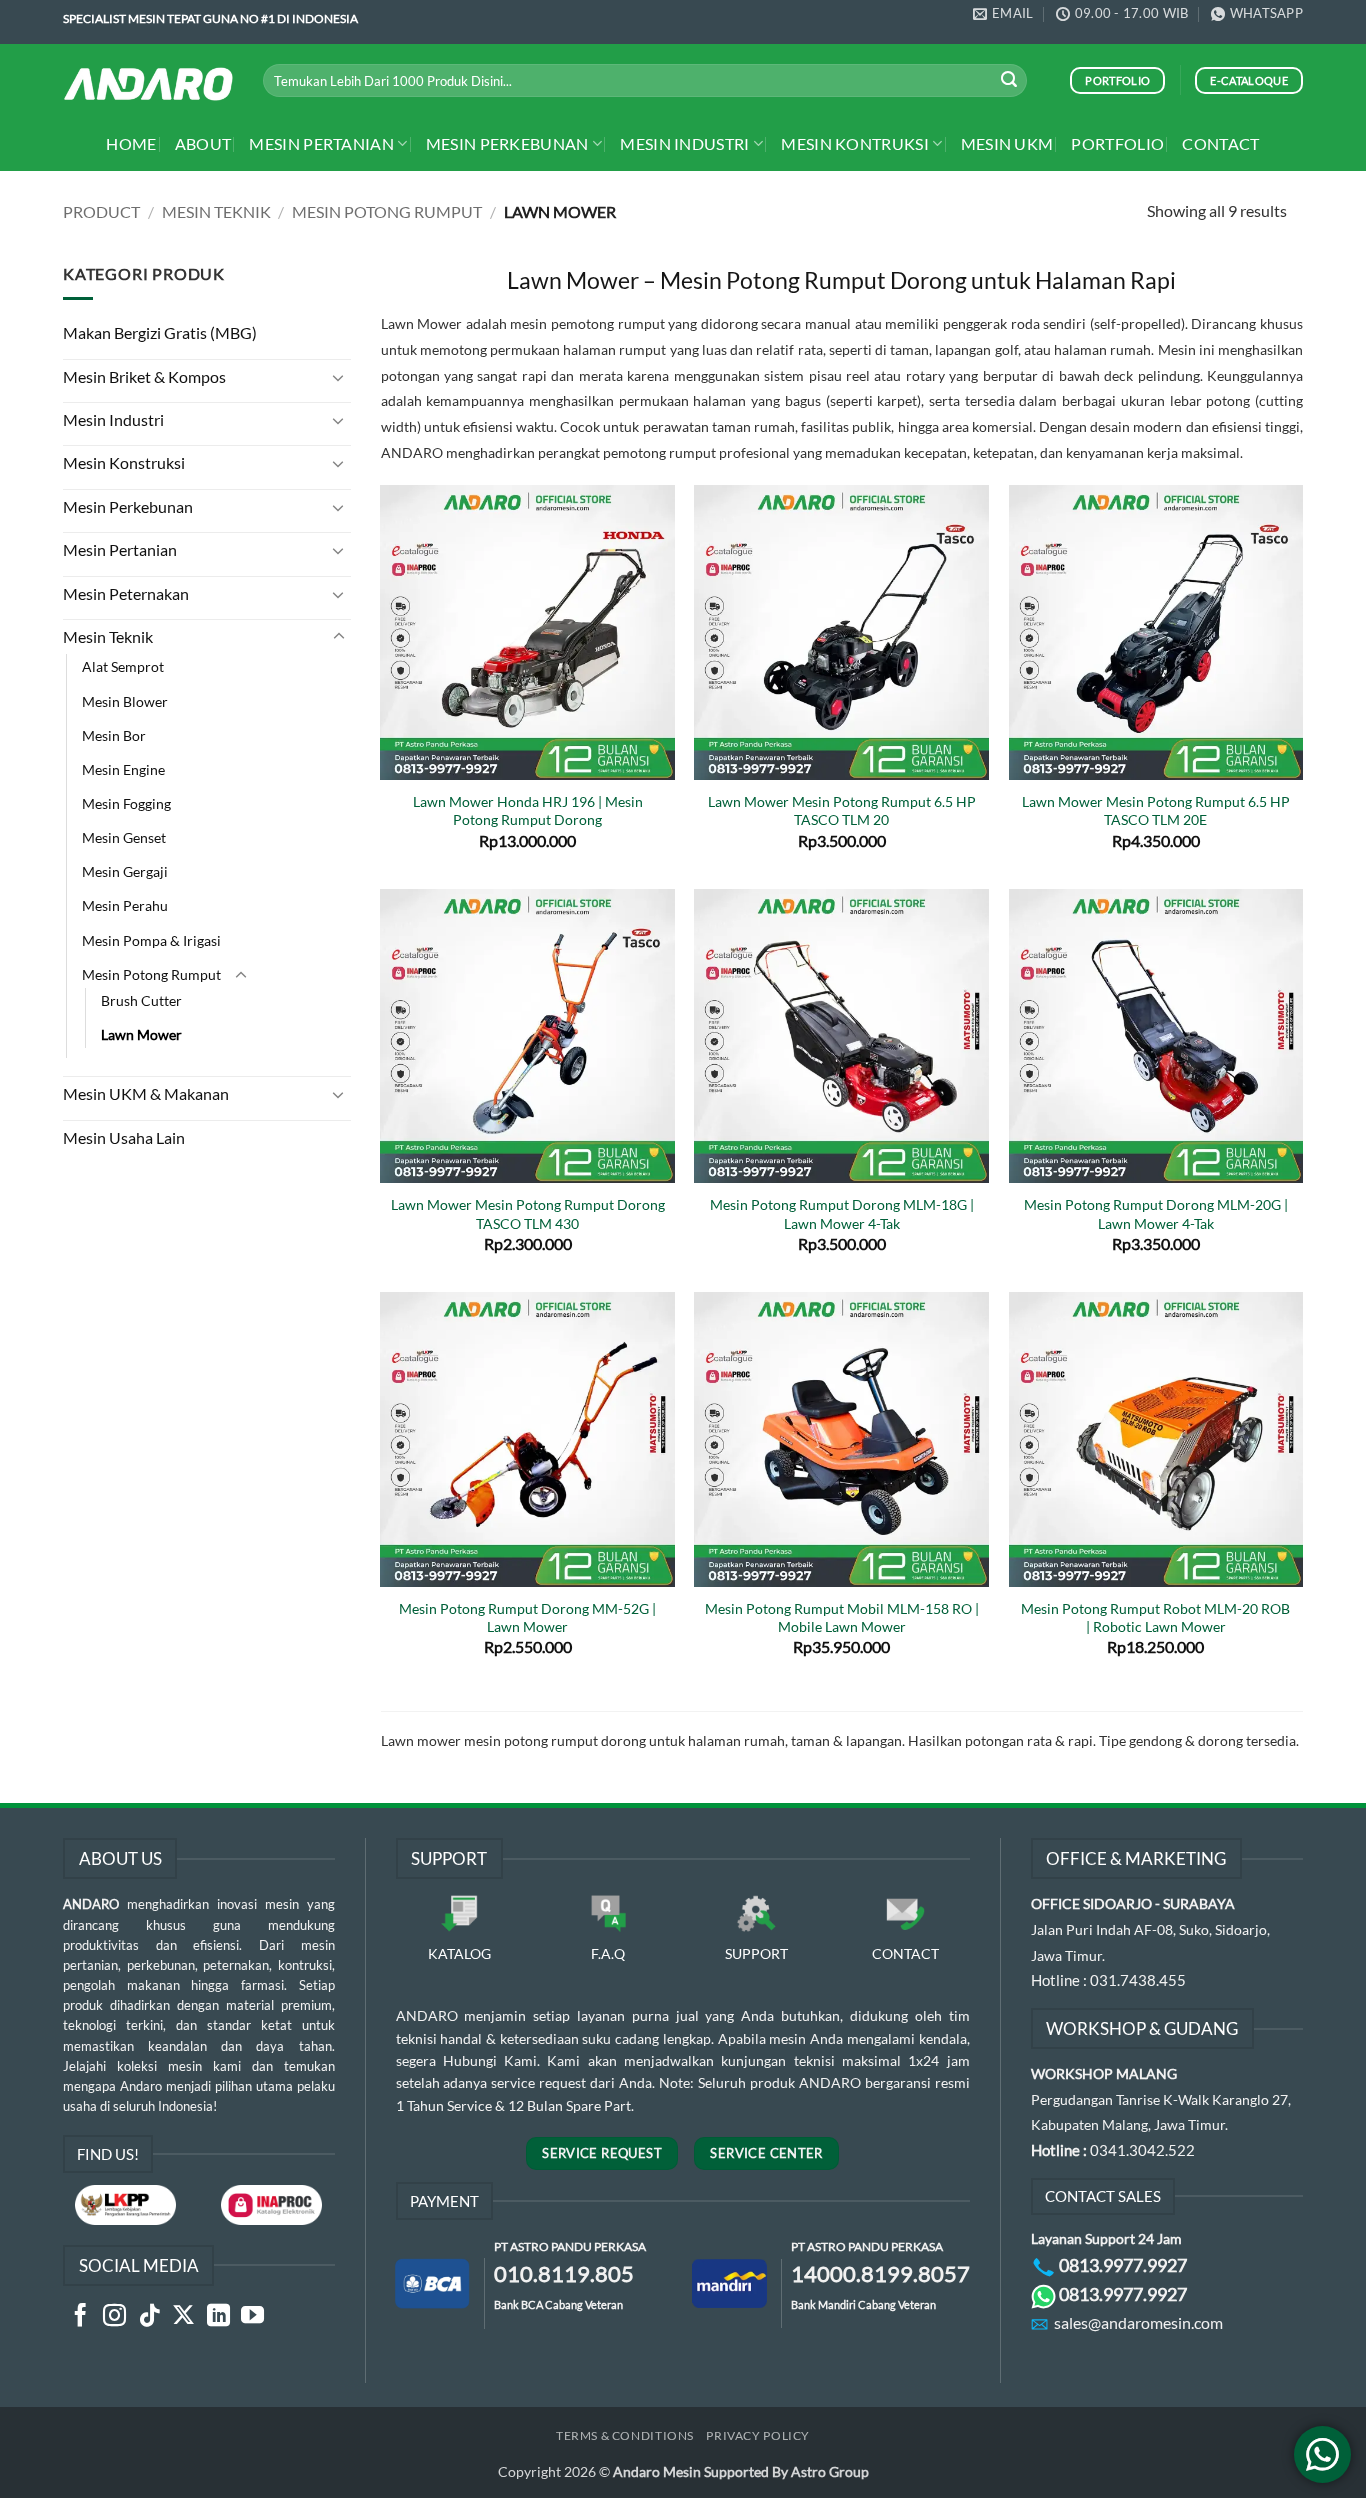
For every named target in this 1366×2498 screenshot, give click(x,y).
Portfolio (1117, 143)
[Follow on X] (183, 2317)
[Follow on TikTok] (149, 2317)
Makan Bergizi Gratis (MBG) (160, 332)
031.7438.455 (1138, 1980)
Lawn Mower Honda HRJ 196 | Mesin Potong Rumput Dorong (528, 810)
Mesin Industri (684, 143)
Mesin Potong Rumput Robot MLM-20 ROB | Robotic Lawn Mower (1155, 1617)
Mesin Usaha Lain (124, 1137)
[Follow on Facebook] (80, 2317)
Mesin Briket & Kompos (144, 376)
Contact (1220, 143)
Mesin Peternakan (126, 593)
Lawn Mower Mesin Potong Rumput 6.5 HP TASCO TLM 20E (1156, 810)
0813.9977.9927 (1123, 2265)
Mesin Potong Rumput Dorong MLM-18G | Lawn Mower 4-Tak (842, 1213)
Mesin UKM (1007, 143)
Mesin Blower (125, 701)
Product (101, 211)
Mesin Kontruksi (855, 143)
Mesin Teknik (216, 211)
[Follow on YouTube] (252, 2317)
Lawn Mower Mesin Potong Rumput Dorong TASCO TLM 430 (528, 1213)
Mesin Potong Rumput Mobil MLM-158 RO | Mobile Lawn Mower (842, 1617)
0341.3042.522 (1142, 2150)
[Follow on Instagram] (114, 2317)
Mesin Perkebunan (507, 143)
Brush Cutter (141, 1000)
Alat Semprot (123, 666)
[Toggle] (339, 377)
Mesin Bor (114, 735)
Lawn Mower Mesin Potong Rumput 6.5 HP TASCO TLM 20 (842, 810)
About (203, 143)
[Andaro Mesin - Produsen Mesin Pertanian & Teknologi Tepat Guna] (148, 84)
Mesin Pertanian (321, 143)
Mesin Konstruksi (124, 462)
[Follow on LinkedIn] (218, 2317)
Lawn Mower (141, 1034)
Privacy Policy (758, 2435)
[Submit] (1009, 81)
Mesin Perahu (125, 905)
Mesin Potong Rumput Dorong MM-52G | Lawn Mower (527, 1617)
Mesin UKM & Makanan (146, 1093)
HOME (131, 143)
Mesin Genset (124, 837)
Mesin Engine (123, 769)
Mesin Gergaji (125, 871)
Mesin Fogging (126, 803)
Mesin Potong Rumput (387, 211)
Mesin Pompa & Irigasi (151, 940)
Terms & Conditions (625, 2435)
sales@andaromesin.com (1138, 2322)
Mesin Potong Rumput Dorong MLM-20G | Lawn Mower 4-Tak (1156, 1213)
